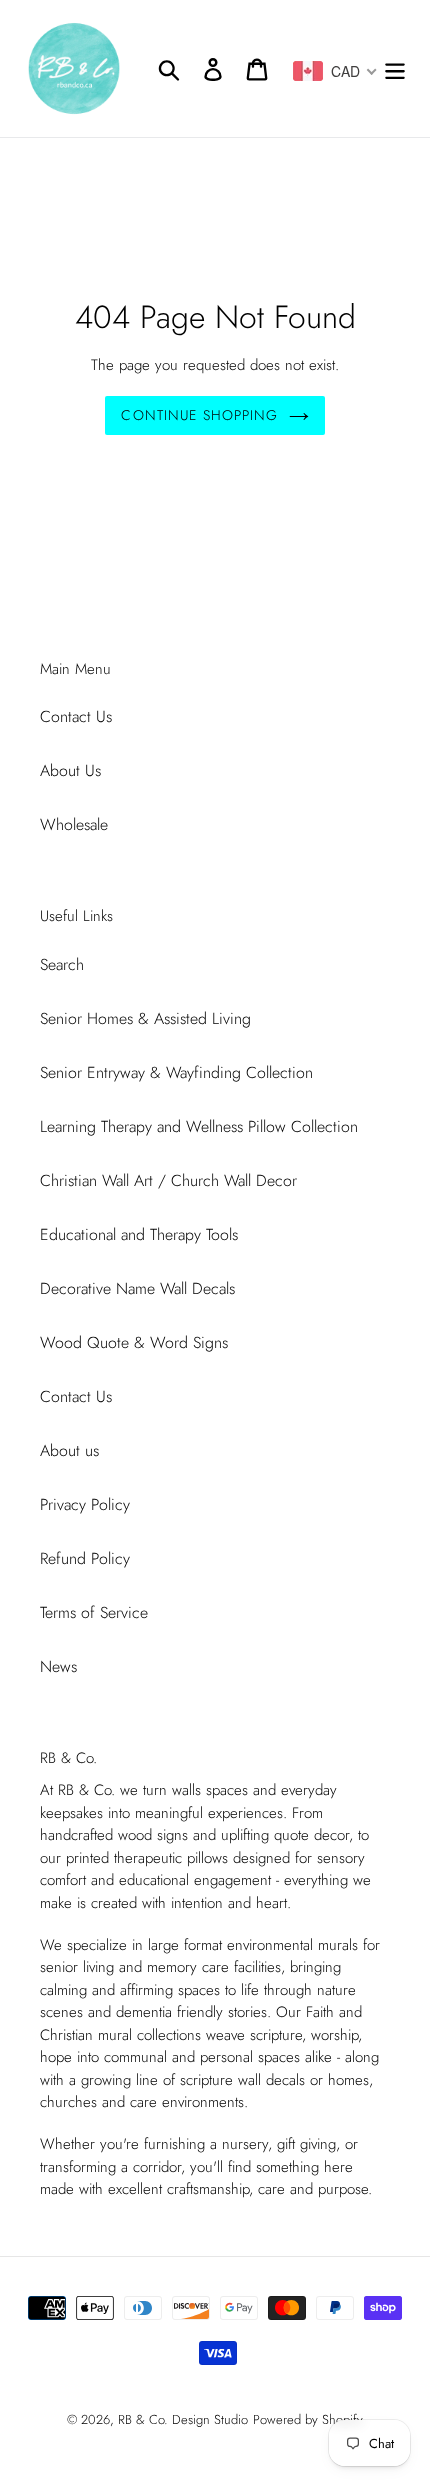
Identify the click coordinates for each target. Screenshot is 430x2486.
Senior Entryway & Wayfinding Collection (176, 1072)
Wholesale (74, 824)
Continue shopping (199, 415)
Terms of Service (94, 1612)
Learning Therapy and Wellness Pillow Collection (199, 1126)
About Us (70, 770)
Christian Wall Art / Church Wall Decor (168, 1180)
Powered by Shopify (308, 2419)
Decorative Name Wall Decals (137, 1288)
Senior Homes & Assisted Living (145, 1018)
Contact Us (76, 716)
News (58, 1666)
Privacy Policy (85, 1504)
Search (62, 964)
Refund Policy (85, 1558)
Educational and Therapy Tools (139, 1234)
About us (69, 1450)
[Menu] (395, 68)
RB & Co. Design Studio (183, 2419)
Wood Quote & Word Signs (134, 1342)
